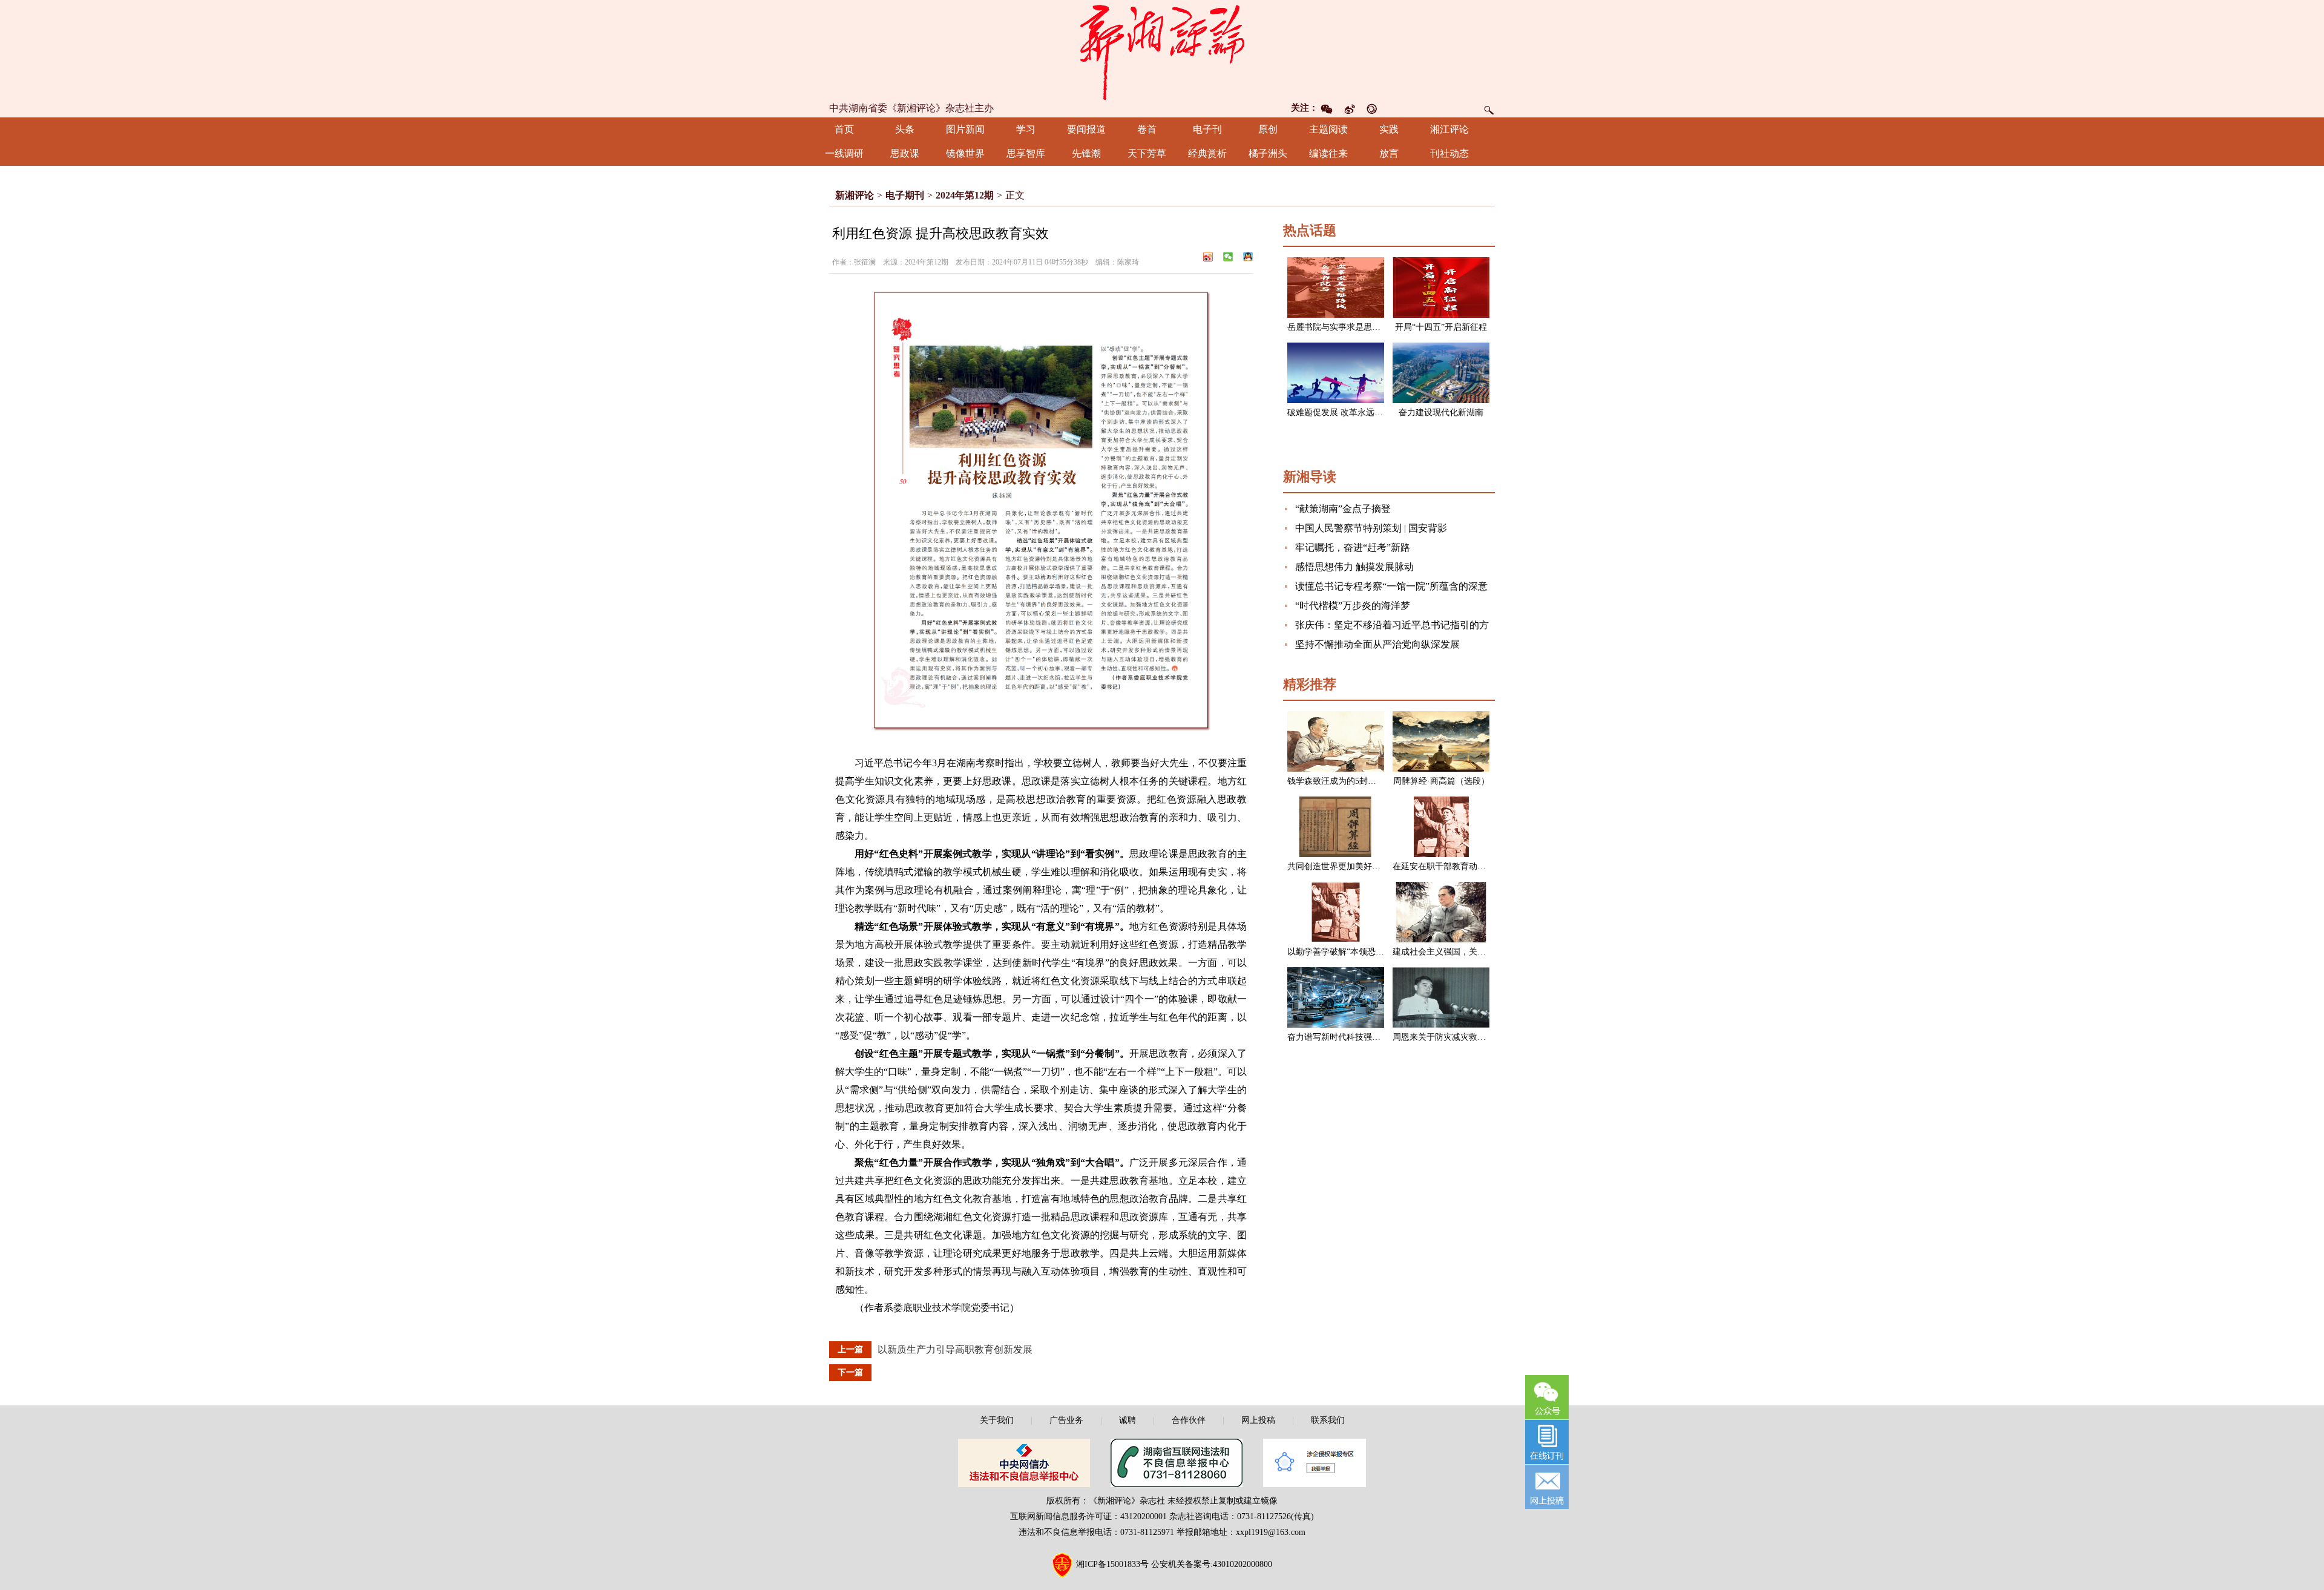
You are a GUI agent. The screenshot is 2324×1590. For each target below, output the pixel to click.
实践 (1389, 129)
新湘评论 (855, 195)
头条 (905, 129)
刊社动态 (1449, 153)
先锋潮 (1086, 153)
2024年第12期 (965, 195)
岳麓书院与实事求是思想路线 (1342, 327)
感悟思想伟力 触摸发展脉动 (1354, 567)
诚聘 (1128, 1420)
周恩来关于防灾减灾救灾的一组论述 (1460, 1037)
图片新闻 (965, 129)
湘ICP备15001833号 (1112, 1564)
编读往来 (1328, 153)
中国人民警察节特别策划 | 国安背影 (1371, 528)
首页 (844, 129)
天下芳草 (1147, 153)
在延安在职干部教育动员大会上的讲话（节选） (1482, 866)
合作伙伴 (1189, 1420)
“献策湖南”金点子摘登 (1343, 509)
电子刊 (1207, 129)
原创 (1268, 129)
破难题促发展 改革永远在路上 (1344, 412)
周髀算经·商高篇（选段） (1441, 781)
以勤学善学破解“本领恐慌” (1338, 952)
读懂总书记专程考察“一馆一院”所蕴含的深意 (1391, 586)
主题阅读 (1328, 129)
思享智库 (1026, 153)
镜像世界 (965, 153)
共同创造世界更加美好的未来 (1342, 866)
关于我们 (997, 1420)
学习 (1026, 129)
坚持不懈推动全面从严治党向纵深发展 (1377, 644)
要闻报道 (1086, 129)
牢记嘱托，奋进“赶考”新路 (1353, 547)
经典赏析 (1207, 153)
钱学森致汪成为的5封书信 (1336, 781)
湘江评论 (1449, 129)
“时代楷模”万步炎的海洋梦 (1353, 606)
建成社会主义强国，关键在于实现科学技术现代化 (1486, 952)
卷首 (1147, 129)
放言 (1389, 153)
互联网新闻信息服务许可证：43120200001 (1088, 1516)
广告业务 (1066, 1420)
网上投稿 (1258, 1420)
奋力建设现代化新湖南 (1441, 412)
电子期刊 (905, 195)
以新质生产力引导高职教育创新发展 (955, 1349)
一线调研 (844, 153)
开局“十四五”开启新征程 (1441, 327)
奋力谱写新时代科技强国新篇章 (1347, 1037)
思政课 (905, 153)
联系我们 (1328, 1420)
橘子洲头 (1268, 153)
